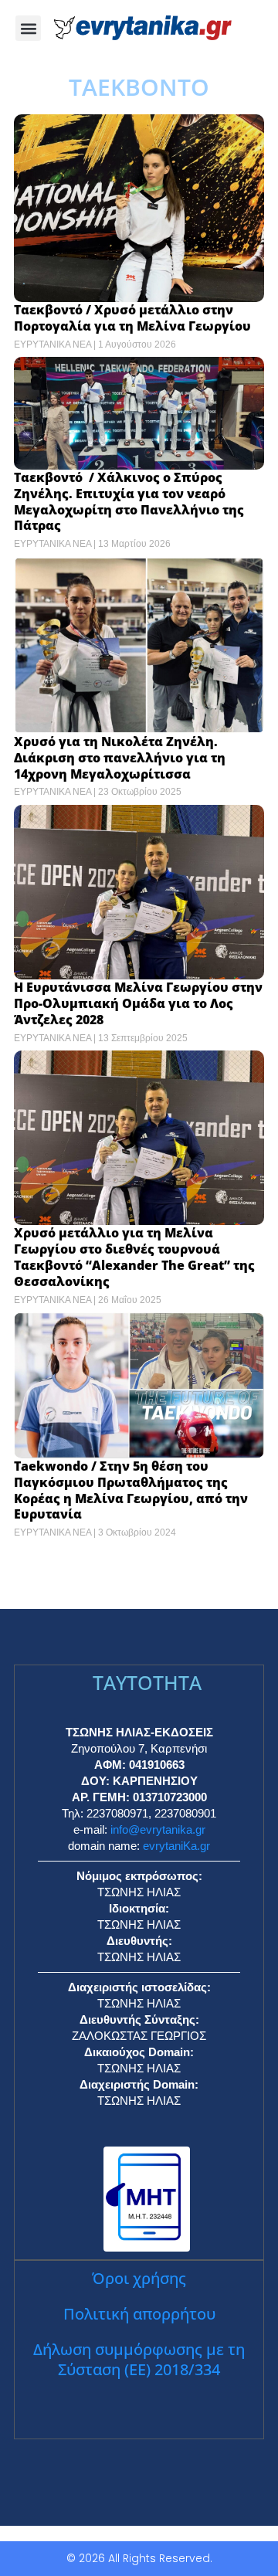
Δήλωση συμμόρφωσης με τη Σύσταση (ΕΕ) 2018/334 (139, 2359)
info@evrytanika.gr (158, 1829)
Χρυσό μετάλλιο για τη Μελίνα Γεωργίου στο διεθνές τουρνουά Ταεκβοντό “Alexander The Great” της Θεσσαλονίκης (134, 1257)
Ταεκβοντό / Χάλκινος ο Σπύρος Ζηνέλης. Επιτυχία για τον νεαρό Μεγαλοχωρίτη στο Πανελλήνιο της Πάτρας (129, 501)
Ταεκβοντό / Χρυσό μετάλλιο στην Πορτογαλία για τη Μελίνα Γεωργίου (132, 318)
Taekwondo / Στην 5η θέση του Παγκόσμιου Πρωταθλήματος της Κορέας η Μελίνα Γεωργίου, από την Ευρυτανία (131, 1490)
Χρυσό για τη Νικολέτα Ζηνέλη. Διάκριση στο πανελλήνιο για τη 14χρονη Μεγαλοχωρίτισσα (120, 758)
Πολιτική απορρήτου (139, 2314)
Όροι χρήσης (139, 2278)
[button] (28, 28)
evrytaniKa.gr (176, 1846)
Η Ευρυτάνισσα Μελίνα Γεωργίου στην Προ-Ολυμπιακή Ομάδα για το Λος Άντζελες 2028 (138, 1003)
